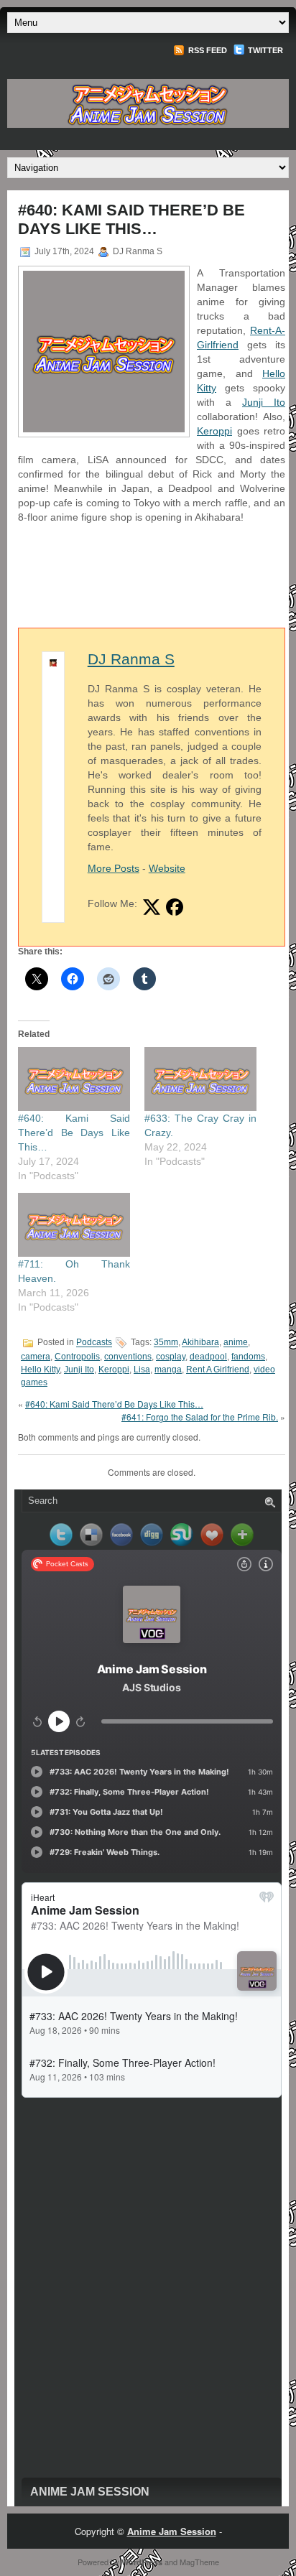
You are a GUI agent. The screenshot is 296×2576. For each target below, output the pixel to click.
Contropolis (77, 1357)
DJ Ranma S (131, 659)
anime (236, 1343)
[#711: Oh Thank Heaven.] (74, 1225)
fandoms (248, 1357)
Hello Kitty (40, 1370)
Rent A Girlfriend (218, 1370)
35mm (166, 1343)
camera (36, 1357)
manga (168, 1370)
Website (167, 868)
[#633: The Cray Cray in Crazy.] (200, 1079)
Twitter (264, 50)
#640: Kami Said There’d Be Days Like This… (74, 1133)
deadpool (208, 1357)
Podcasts (94, 1343)
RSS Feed (207, 50)
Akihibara (200, 1343)
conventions (128, 1357)
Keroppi (214, 431)
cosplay (171, 1357)
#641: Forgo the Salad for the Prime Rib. (200, 1417)
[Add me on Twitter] (152, 907)
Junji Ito (264, 402)
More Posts (114, 868)
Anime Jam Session (90, 2492)
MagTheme (199, 2562)
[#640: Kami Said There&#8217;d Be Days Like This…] (74, 1079)
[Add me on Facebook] (175, 907)
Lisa (142, 1370)
